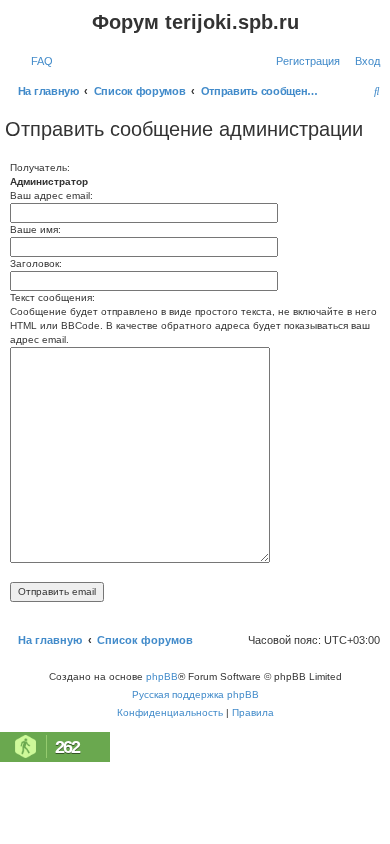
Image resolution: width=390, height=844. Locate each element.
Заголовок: (36, 263)
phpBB (162, 676)
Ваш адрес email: (51, 195)
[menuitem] (38, 61)
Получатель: (40, 167)
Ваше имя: (35, 229)
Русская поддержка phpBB (195, 694)
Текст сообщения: (52, 297)
